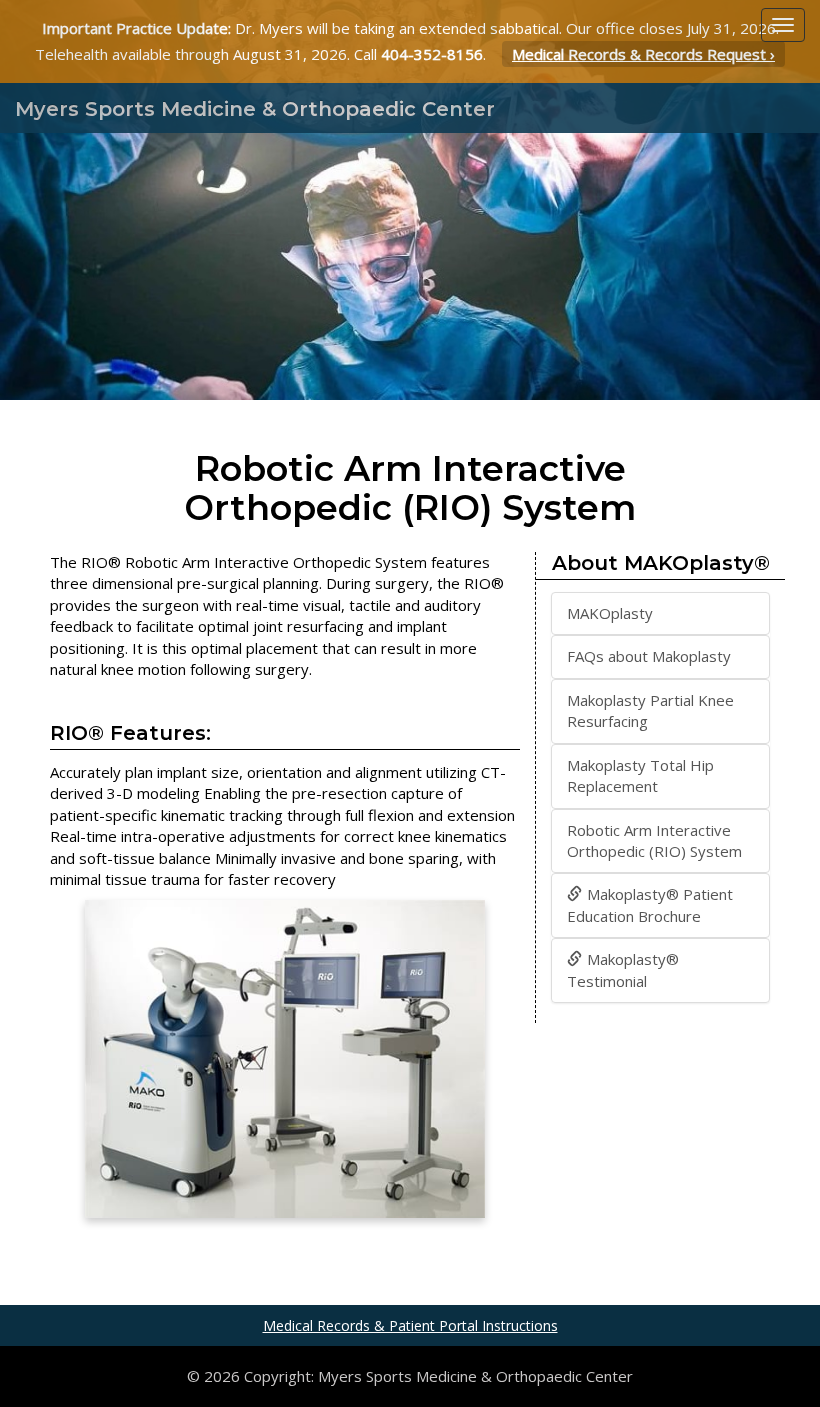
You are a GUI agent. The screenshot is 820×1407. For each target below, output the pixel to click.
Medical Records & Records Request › (643, 54)
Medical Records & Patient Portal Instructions (410, 1325)
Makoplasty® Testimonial (623, 969)
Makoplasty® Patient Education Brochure (650, 904)
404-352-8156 (432, 54)
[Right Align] (783, 25)
